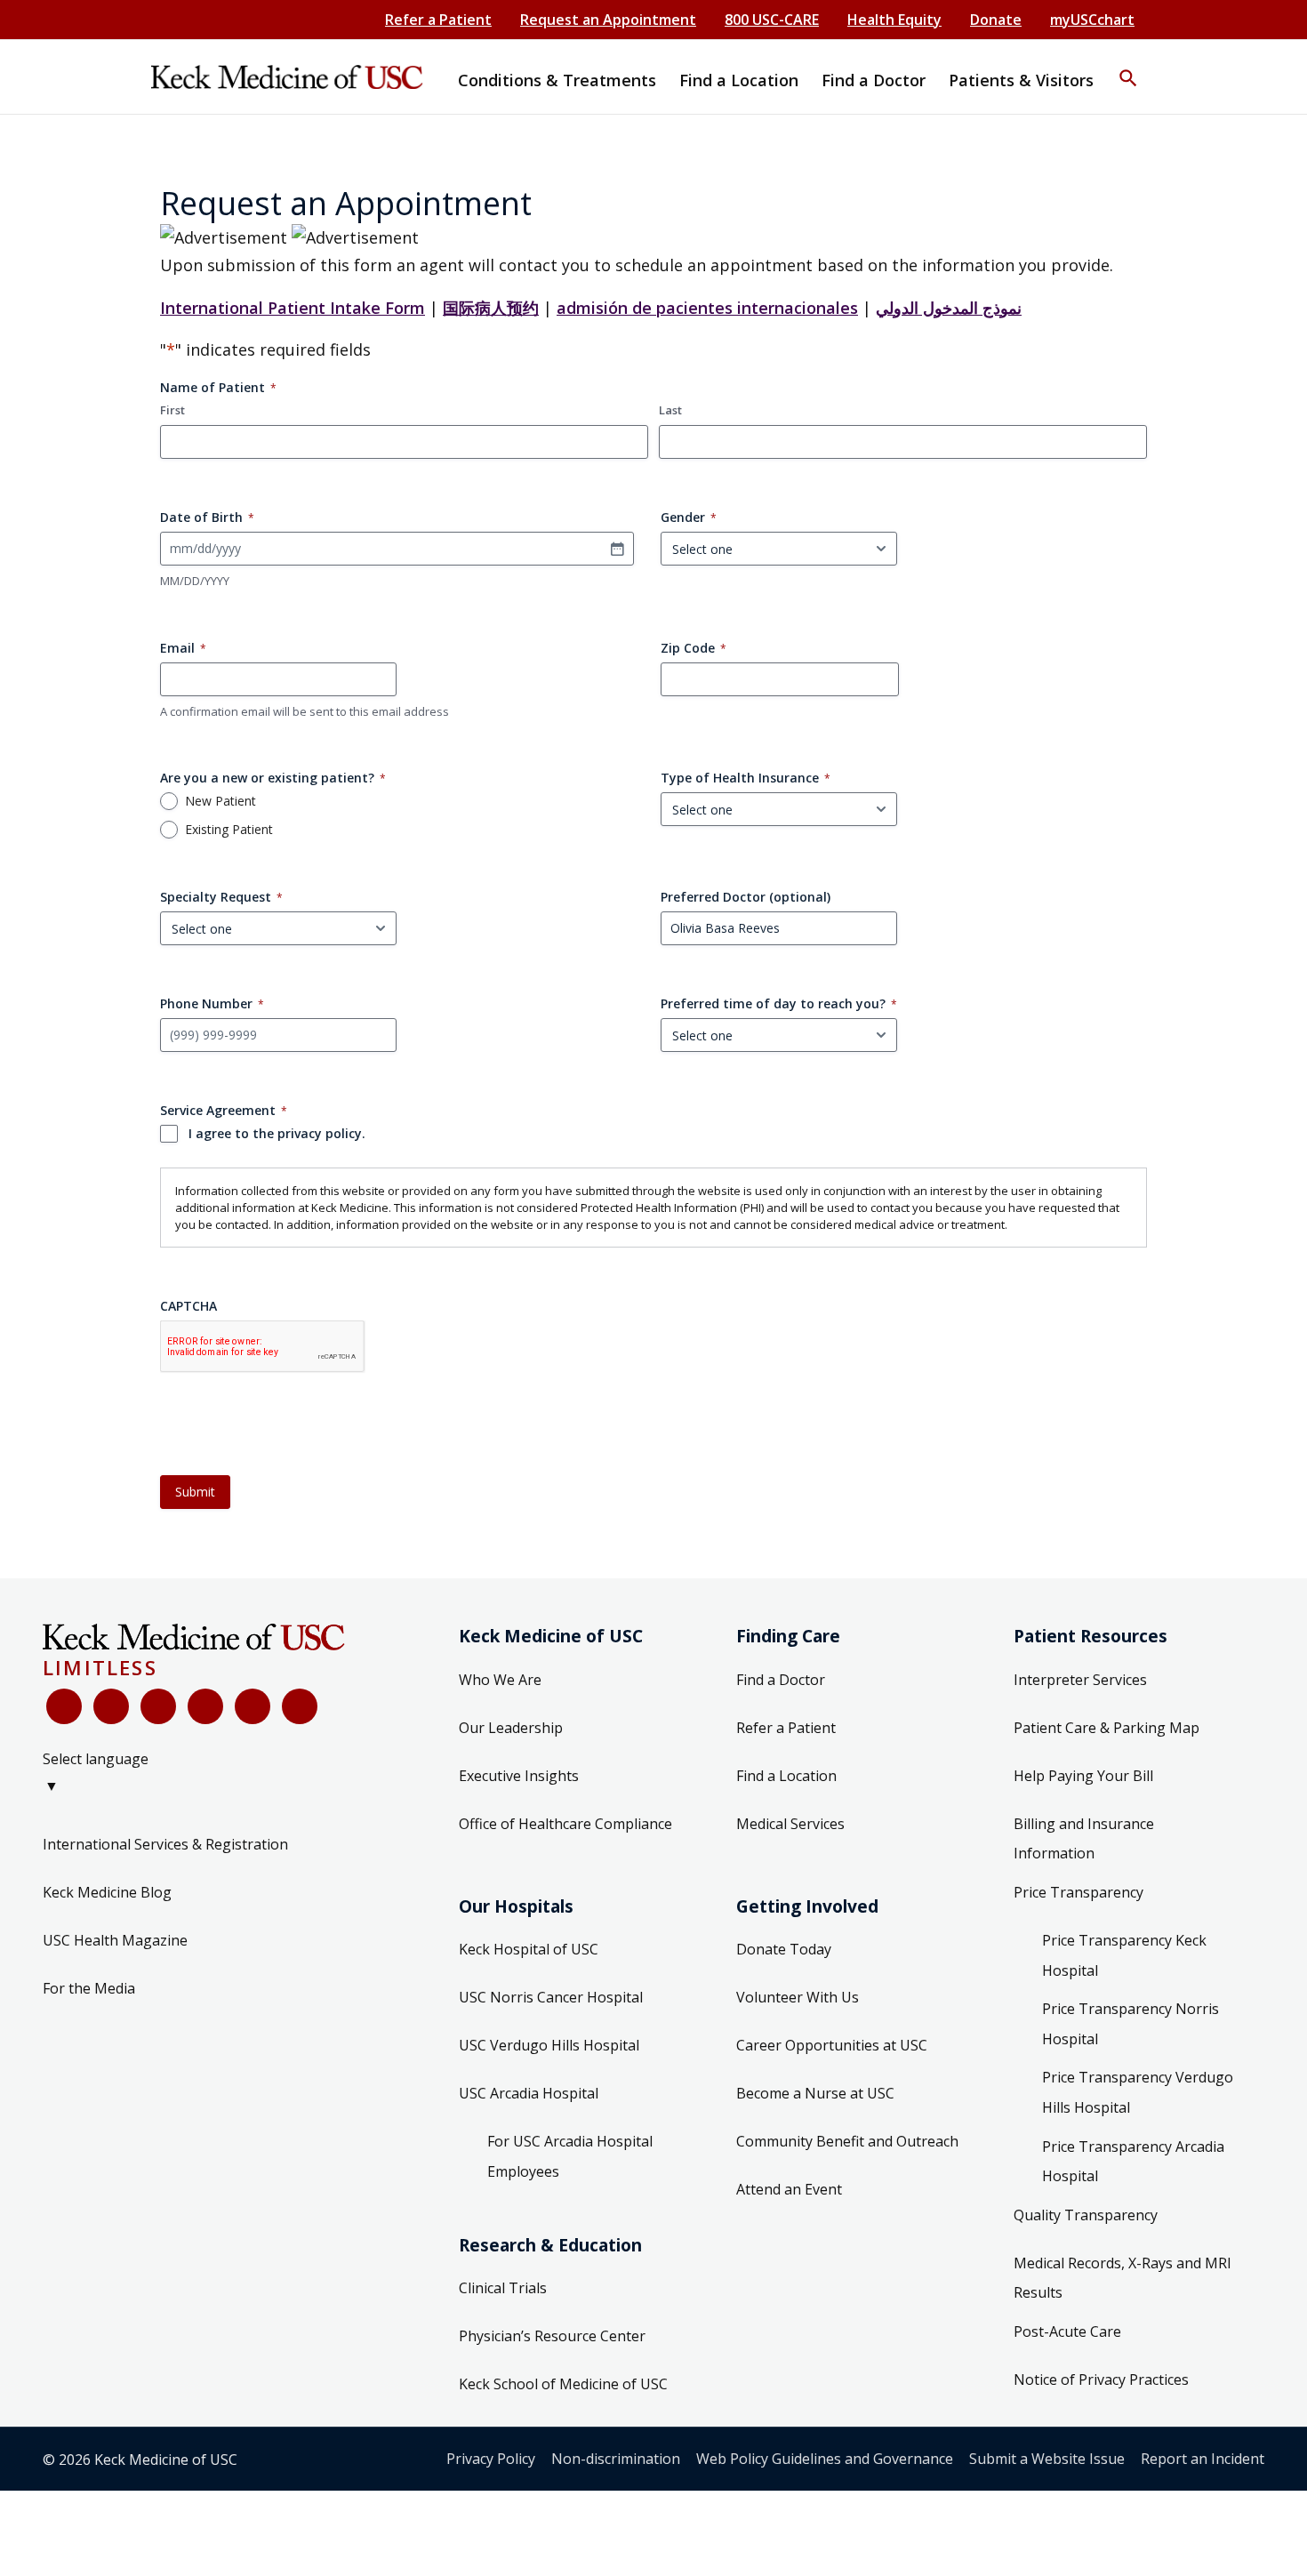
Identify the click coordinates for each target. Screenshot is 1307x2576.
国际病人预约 (491, 308)
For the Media (89, 1988)
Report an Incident (1203, 2459)
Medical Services (790, 1824)
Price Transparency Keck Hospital (1124, 1955)
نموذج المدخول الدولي (949, 308)
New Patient (221, 801)
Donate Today (784, 1949)
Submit (195, 1492)
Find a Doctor (781, 1680)
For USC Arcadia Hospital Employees (570, 2156)
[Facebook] (64, 1706)
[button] (1128, 67)
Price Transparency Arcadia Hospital (1133, 2162)
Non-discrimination (616, 2459)
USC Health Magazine (115, 1940)
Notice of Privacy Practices (1101, 2379)
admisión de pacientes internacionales (707, 308)
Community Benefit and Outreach (847, 2141)
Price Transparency (1078, 1892)
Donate (996, 20)
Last (670, 410)
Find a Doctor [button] (874, 80)
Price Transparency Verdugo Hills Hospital (1138, 2092)
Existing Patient (229, 830)
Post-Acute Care (1067, 2331)
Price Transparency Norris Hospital (1131, 2024)
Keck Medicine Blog (107, 1892)
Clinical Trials (503, 2288)
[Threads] (300, 1706)
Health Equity (894, 20)
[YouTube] (158, 1706)
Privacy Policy (491, 2459)
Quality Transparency (1086, 2215)
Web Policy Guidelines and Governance (825, 2459)
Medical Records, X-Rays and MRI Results (1123, 2278)
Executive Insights (519, 1776)
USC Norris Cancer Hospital (551, 1997)
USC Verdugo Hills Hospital (549, 2045)
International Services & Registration (165, 1844)
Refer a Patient (438, 20)
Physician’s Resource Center (552, 2336)
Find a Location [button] (739, 80)
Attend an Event (789, 2189)
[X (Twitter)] (111, 1706)
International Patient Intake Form (293, 308)
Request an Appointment (608, 20)
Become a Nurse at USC (815, 2093)
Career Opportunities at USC (832, 2045)
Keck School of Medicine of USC (563, 2384)
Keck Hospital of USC (529, 1949)
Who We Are (500, 1680)
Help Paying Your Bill (1083, 1776)
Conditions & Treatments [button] (557, 80)
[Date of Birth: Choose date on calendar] (617, 549)
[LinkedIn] (205, 1706)
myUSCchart (1092, 20)
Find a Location (786, 1776)
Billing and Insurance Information (1084, 1839)
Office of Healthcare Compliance (565, 1824)
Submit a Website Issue (1047, 2459)
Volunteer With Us (798, 1997)
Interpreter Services (1080, 1680)
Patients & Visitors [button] (1021, 80)
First (172, 410)
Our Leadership (511, 1728)
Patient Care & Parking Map (1107, 1728)
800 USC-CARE (772, 20)
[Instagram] (253, 1706)
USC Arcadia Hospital (529, 2093)
